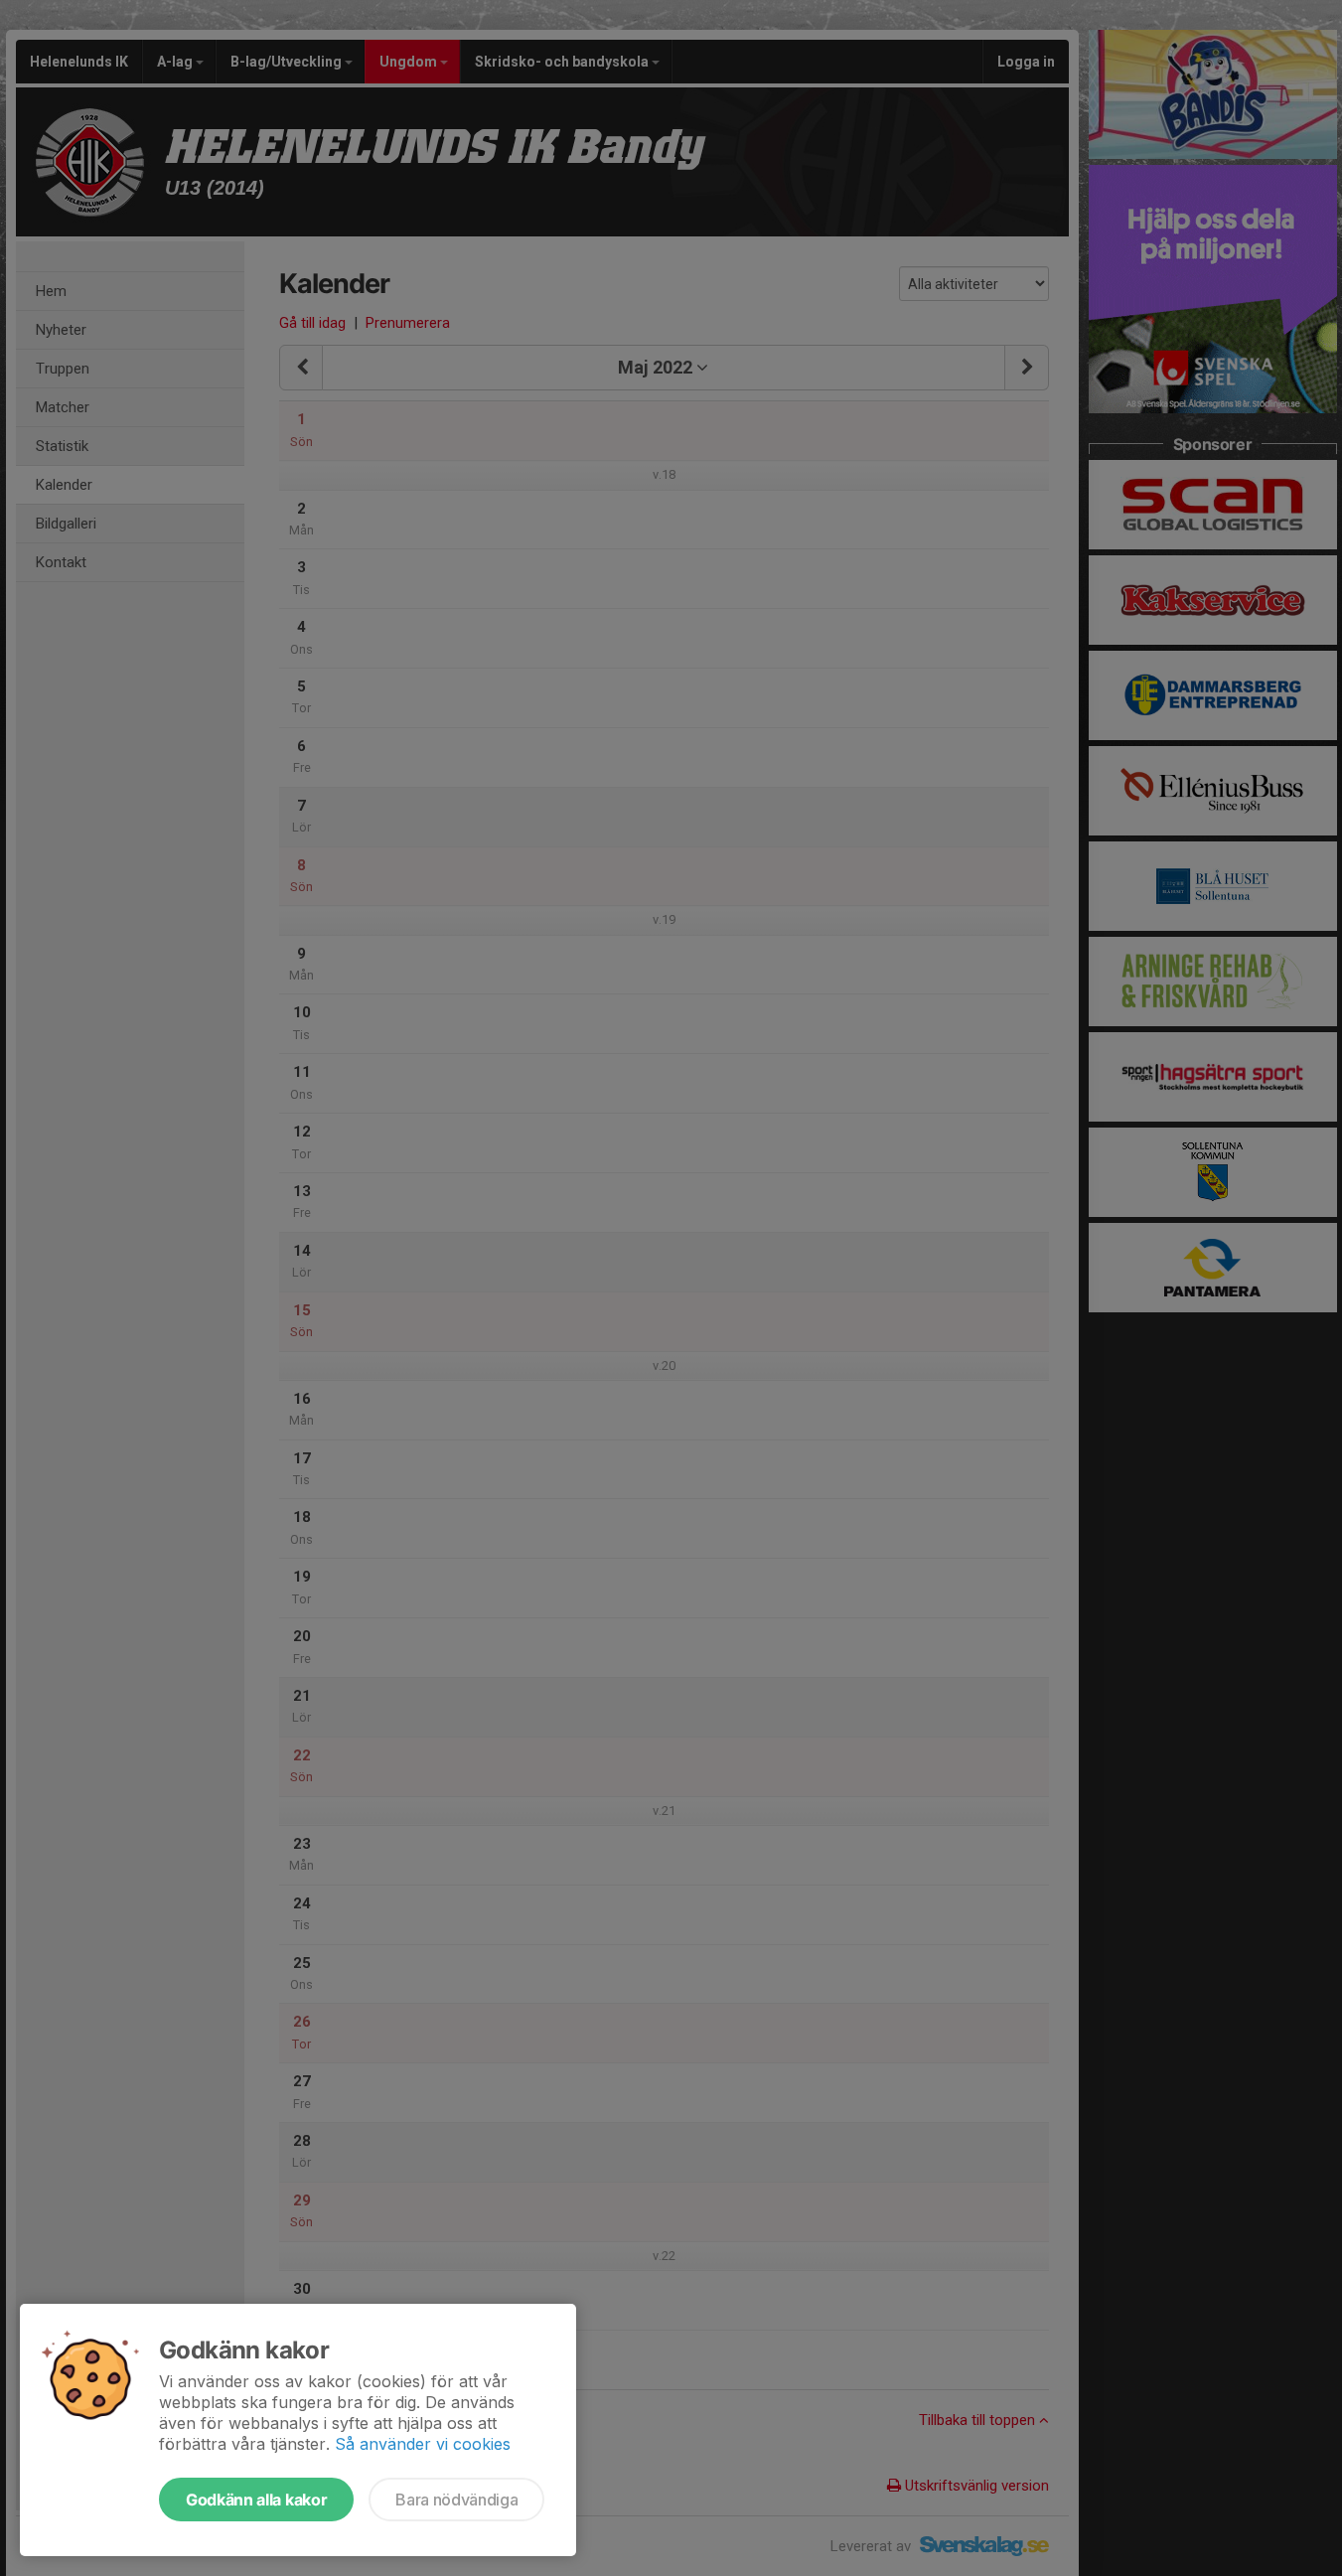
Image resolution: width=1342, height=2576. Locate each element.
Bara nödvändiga (456, 2500)
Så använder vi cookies (423, 2444)
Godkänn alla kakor (256, 2500)
